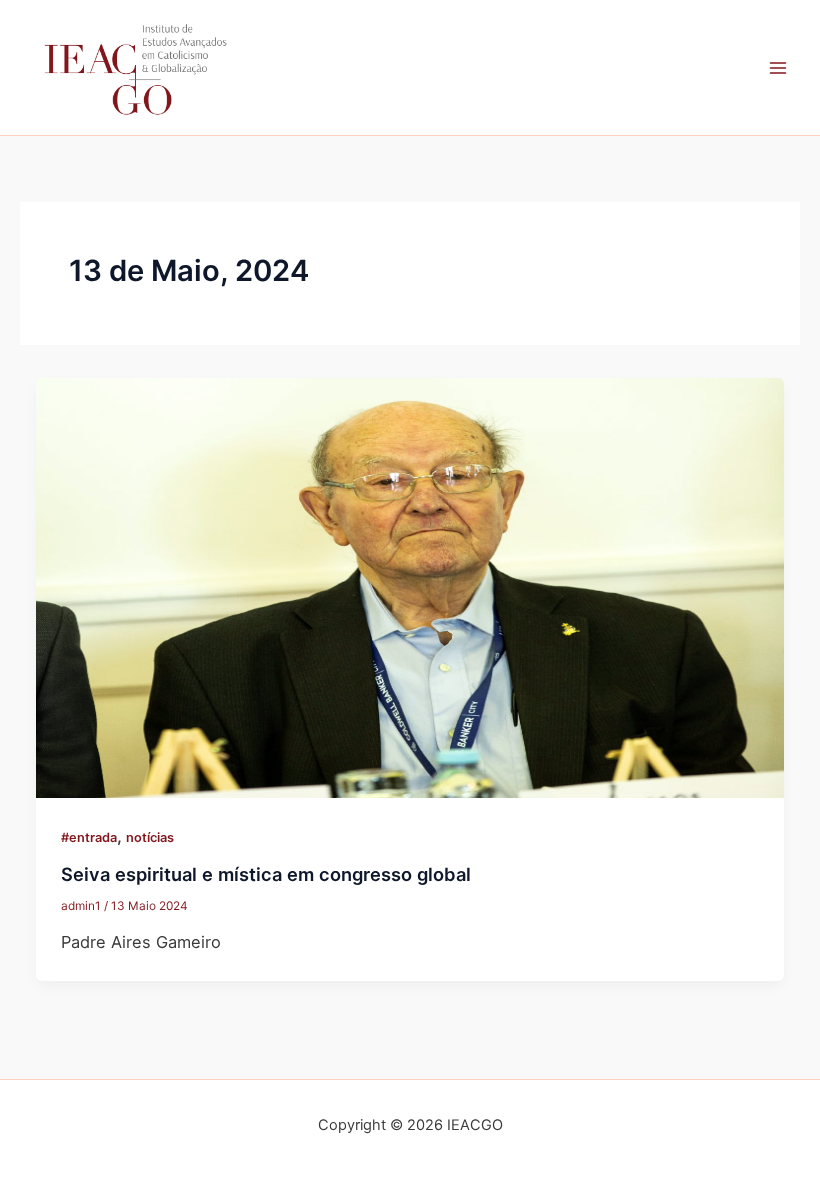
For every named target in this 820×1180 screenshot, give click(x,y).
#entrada (89, 837)
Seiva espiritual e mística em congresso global (266, 874)
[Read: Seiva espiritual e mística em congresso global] (409, 587)
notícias (150, 837)
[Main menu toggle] (777, 67)
